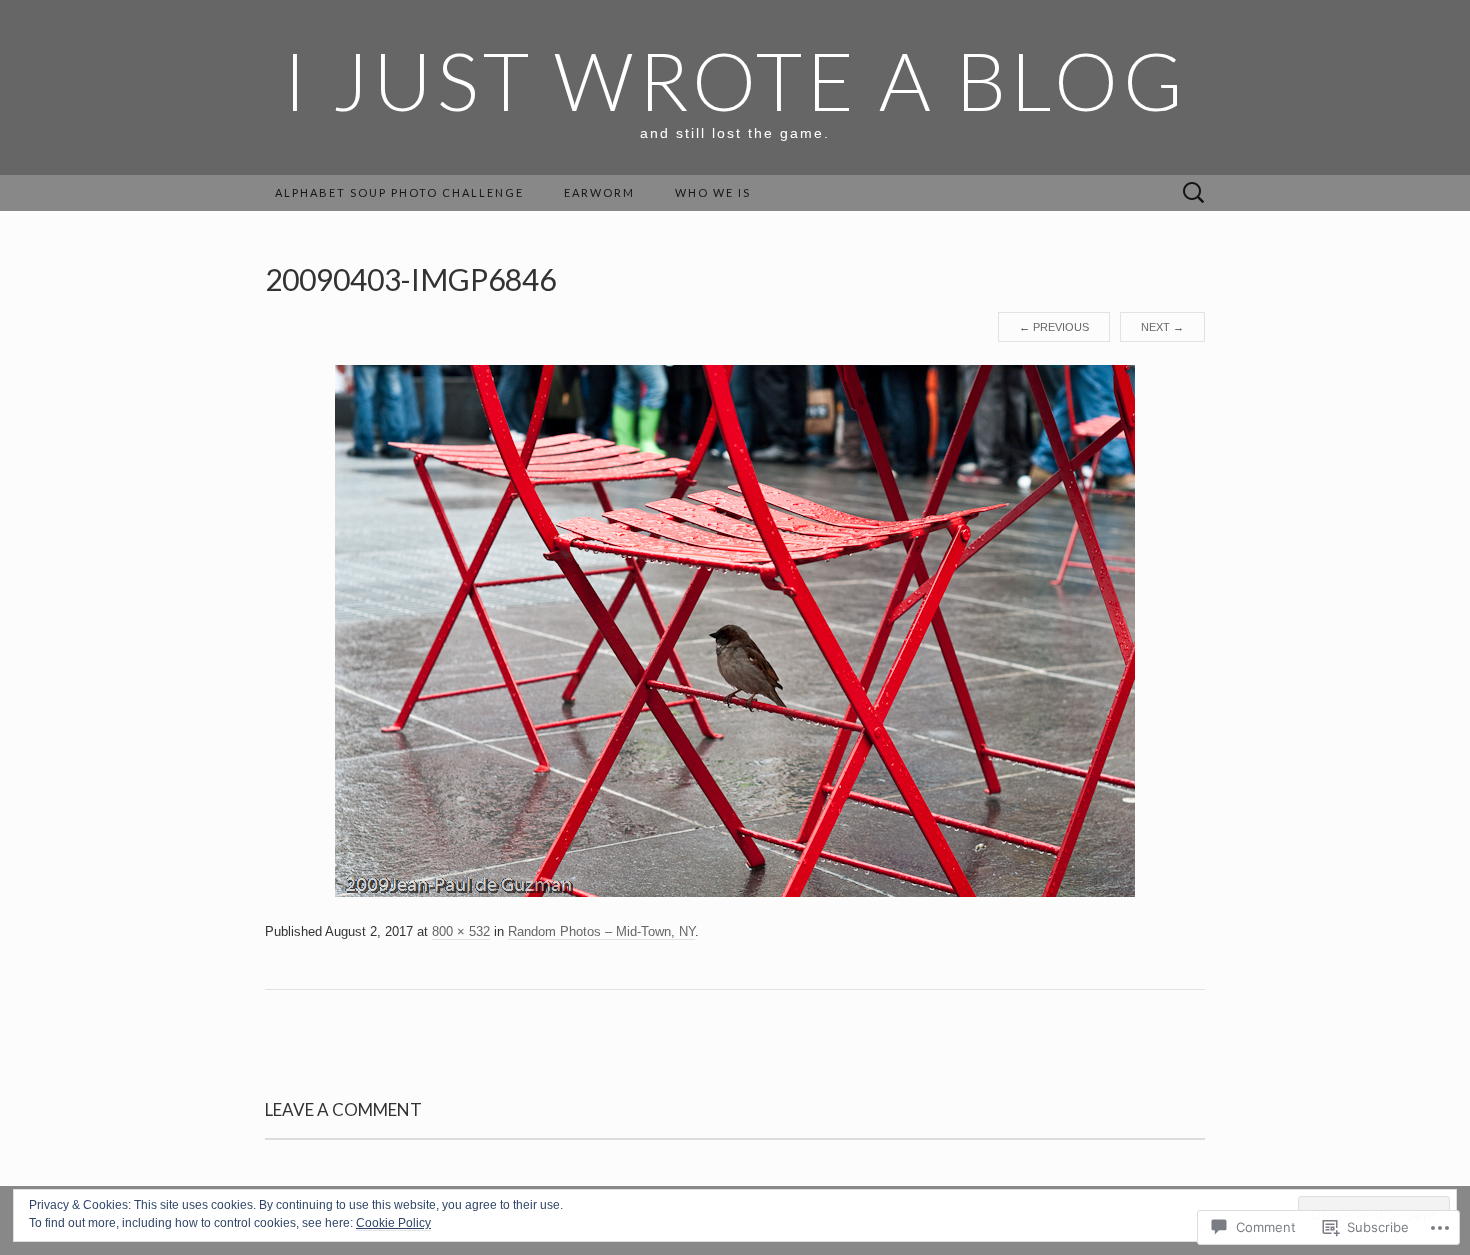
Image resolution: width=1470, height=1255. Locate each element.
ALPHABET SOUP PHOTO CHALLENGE (399, 192)
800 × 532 (461, 931)
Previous (1054, 327)
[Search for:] (1194, 193)
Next (1162, 327)
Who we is (713, 192)
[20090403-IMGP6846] (735, 630)
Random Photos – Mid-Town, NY (601, 931)
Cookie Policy (393, 1223)
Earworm (599, 192)
